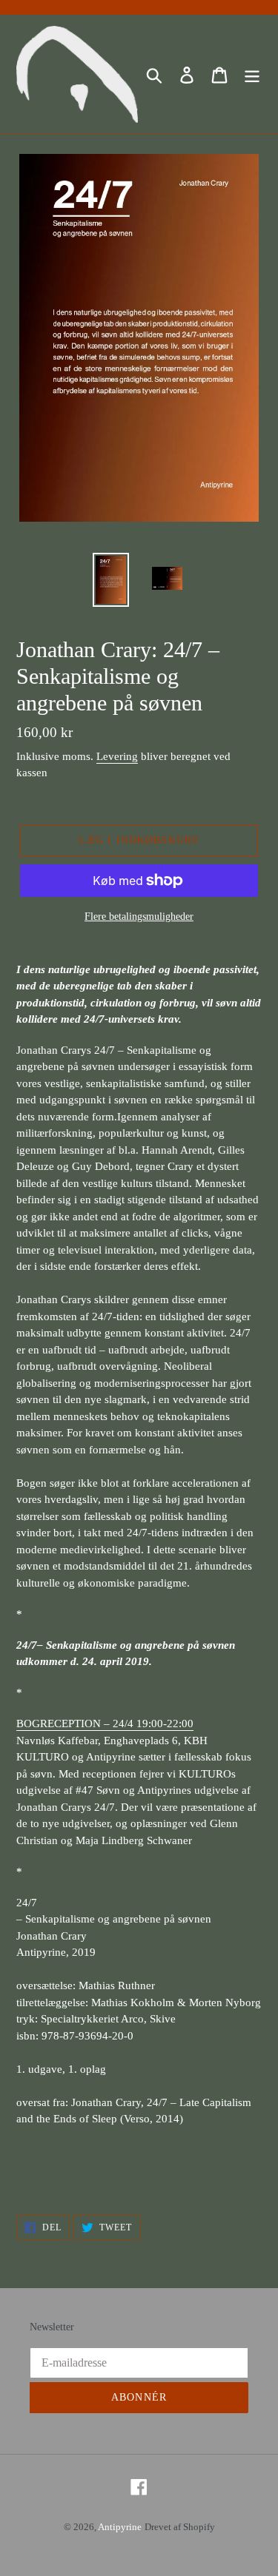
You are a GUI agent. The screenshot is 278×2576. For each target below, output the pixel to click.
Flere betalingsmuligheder (139, 917)
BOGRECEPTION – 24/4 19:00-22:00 (105, 1724)
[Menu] (252, 74)
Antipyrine (120, 2527)
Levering (117, 756)
